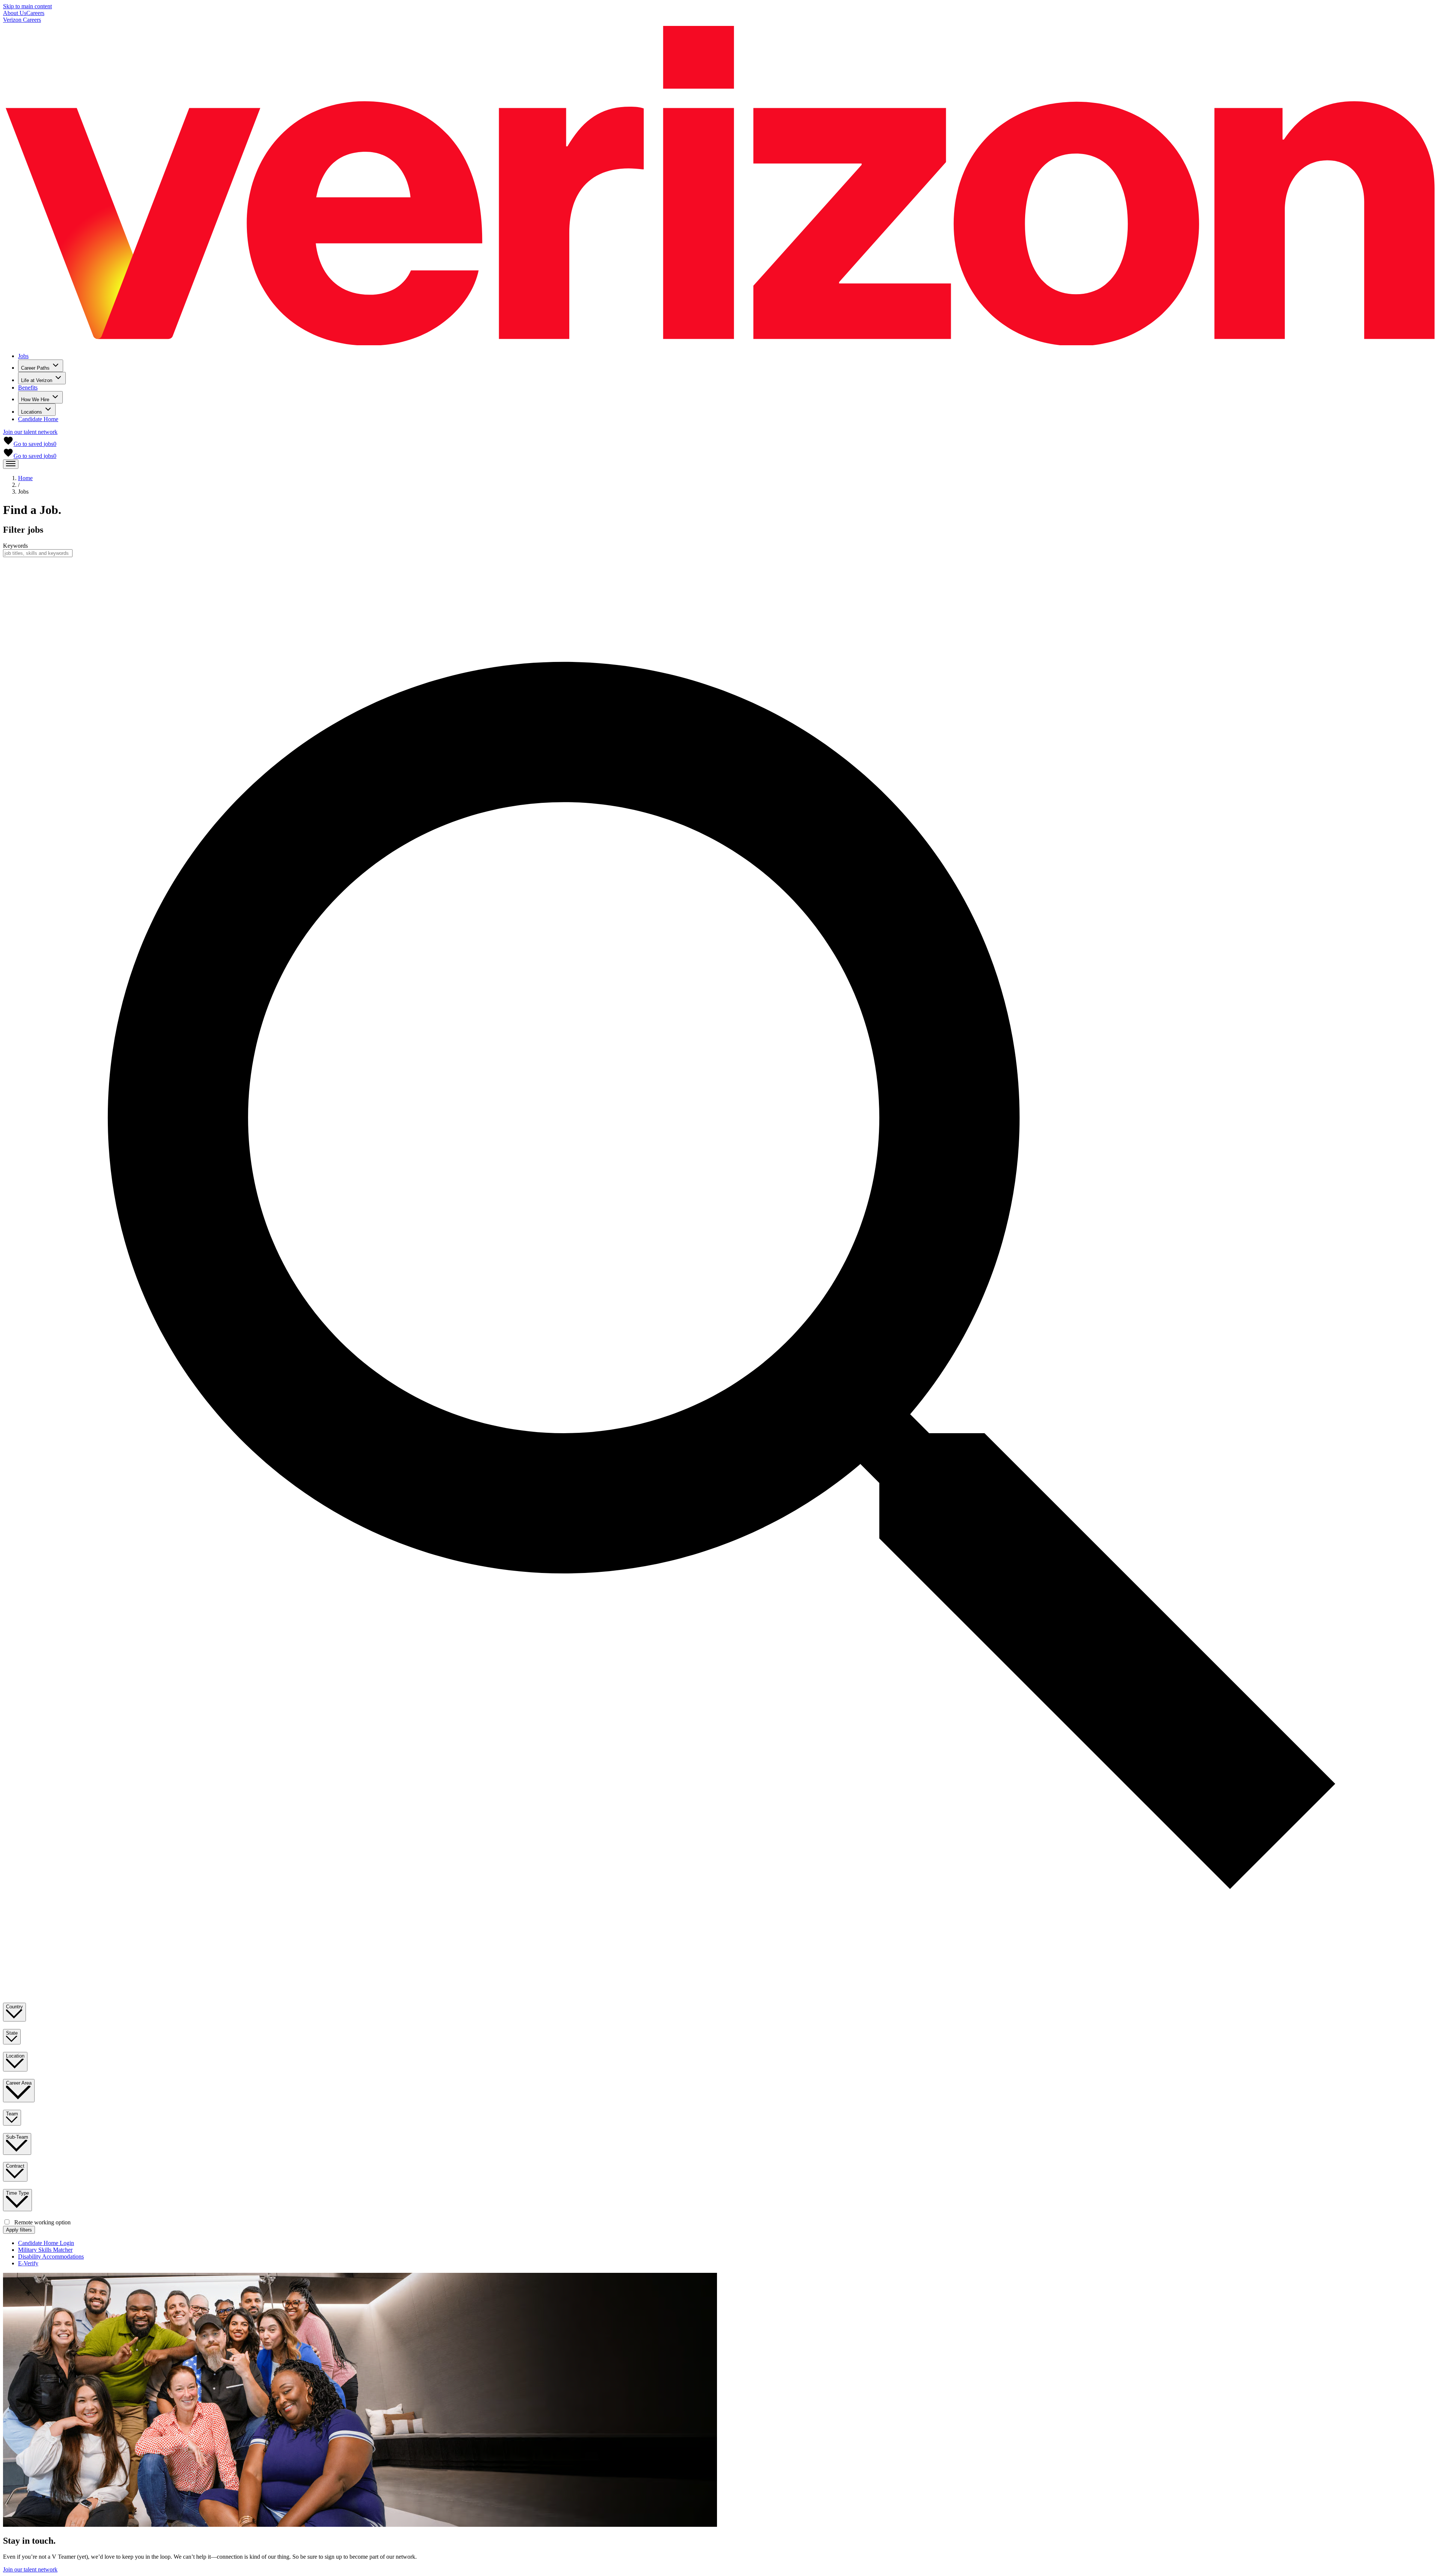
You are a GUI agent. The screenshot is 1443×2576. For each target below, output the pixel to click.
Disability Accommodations (51, 2256)
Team (12, 2114)
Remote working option (42, 2222)
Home (25, 478)
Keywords (15, 546)
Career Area (19, 2083)
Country (14, 2007)
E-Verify (28, 2263)
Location (15, 2056)
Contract (15, 2166)
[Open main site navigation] (11, 464)
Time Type (17, 2193)
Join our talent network (30, 432)
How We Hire (35, 400)
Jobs (23, 356)
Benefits (28, 388)
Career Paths (35, 368)
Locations (32, 412)
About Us (15, 13)
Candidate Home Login (46, 2243)
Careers (35, 13)
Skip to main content (27, 6)
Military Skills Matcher (45, 2250)
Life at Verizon (37, 380)
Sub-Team (17, 2137)
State (12, 2033)
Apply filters (19, 2230)
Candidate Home (38, 419)
